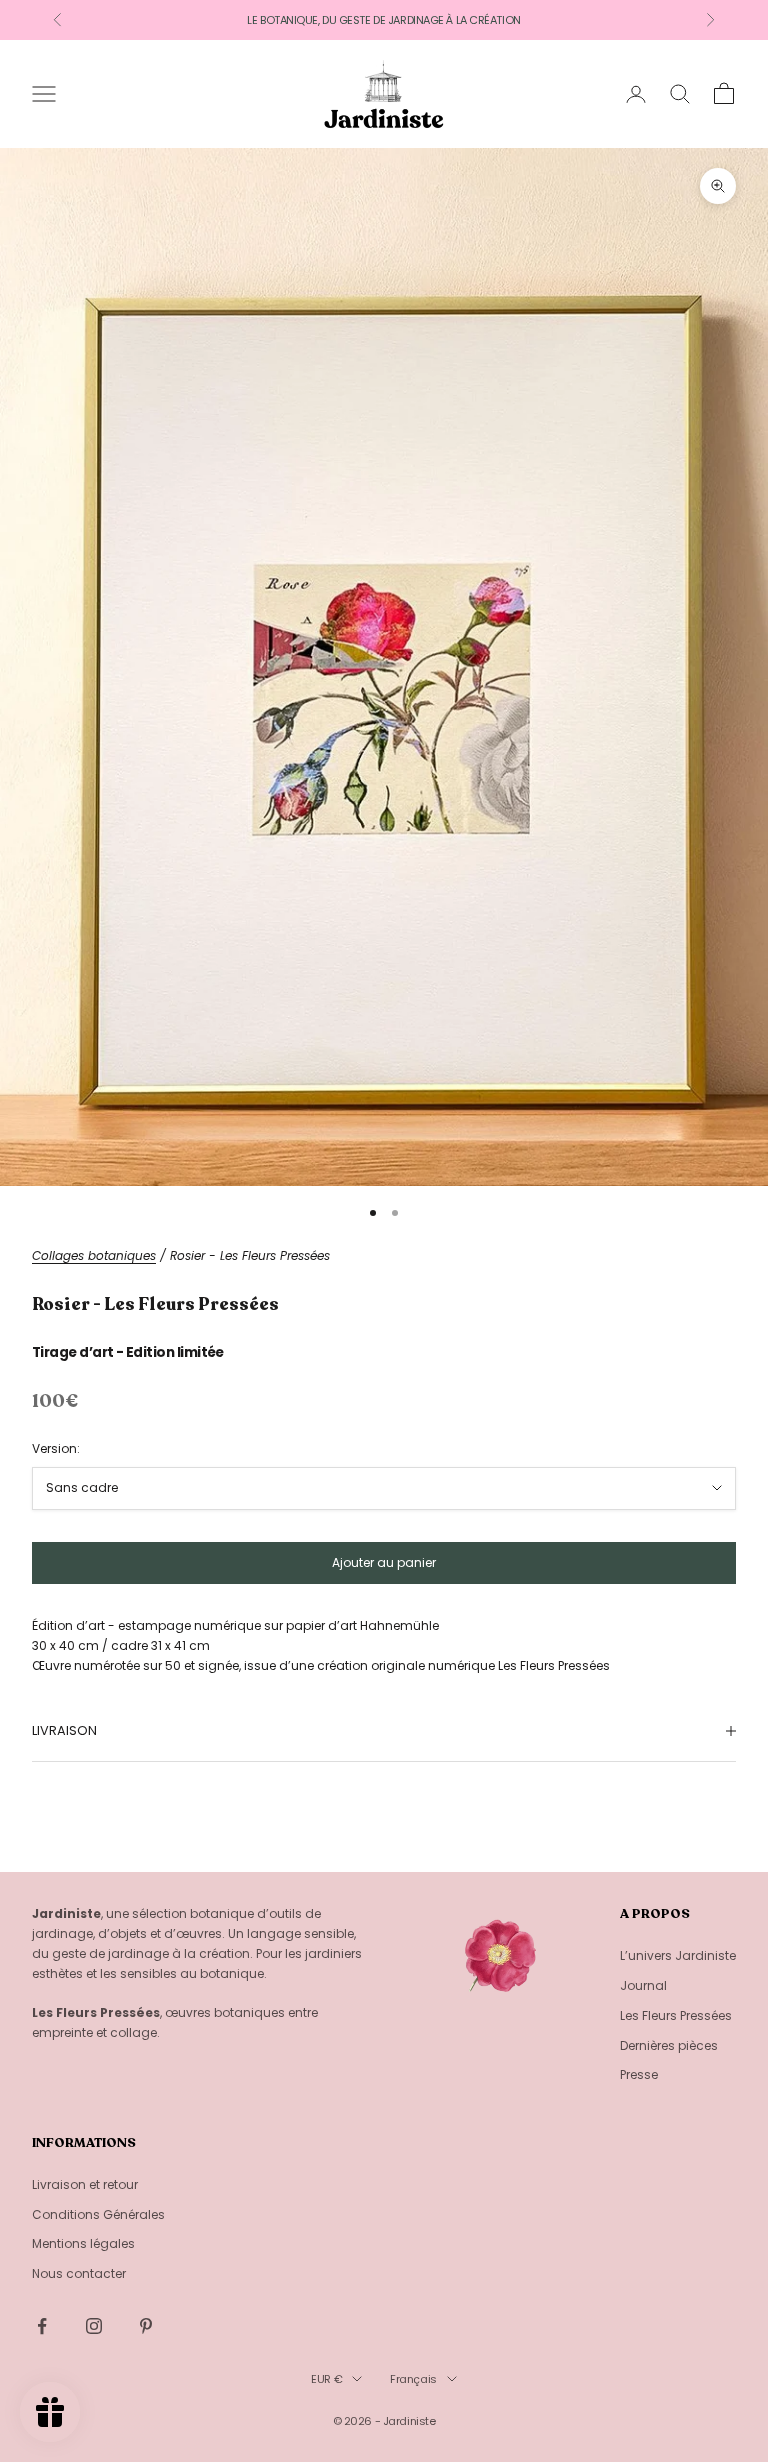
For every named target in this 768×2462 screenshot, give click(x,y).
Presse (639, 2074)
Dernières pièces (669, 2045)
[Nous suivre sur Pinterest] (146, 2326)
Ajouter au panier (384, 1562)
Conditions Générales (98, 2214)
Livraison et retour (85, 2184)
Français (413, 2379)
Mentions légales (83, 2243)
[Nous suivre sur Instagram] (94, 2326)
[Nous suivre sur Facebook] (42, 2326)
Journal (643, 1985)
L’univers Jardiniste (678, 1955)
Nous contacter (79, 2273)
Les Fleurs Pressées (676, 2015)
